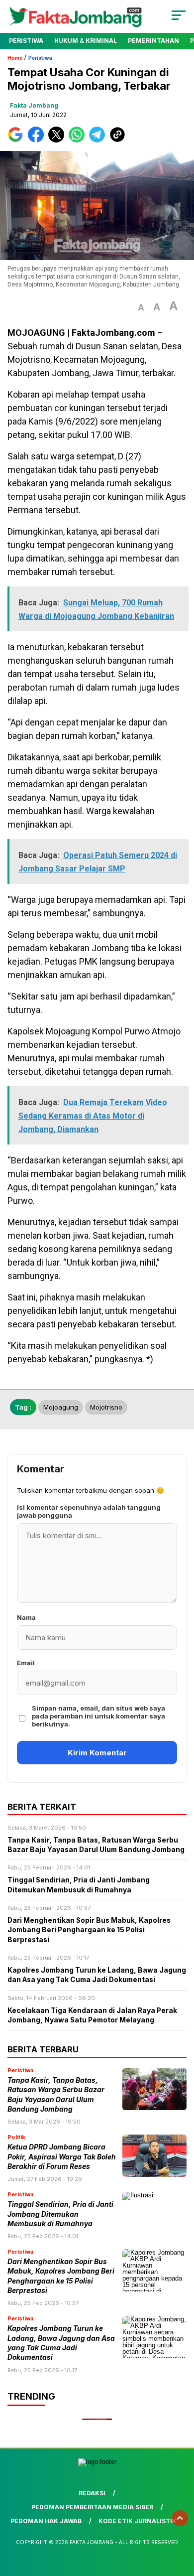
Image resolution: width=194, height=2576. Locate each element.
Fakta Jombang (34, 105)
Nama (26, 1617)
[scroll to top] (180, 2518)
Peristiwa (26, 41)
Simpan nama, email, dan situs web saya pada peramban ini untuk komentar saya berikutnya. (98, 1716)
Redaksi (92, 2493)
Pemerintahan (153, 41)
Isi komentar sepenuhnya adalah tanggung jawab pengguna (89, 1511)
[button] (141, 308)
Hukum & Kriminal (86, 41)
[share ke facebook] (38, 140)
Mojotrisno (106, 1407)
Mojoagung (61, 1407)
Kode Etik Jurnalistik (138, 2521)
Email (26, 1663)
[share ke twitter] (58, 140)
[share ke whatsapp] (79, 140)
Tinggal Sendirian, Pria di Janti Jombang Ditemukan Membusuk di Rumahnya (60, 2214)
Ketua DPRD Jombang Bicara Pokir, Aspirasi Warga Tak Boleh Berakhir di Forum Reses (62, 2157)
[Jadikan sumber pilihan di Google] (18, 140)
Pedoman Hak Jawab (46, 2521)
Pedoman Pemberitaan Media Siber (92, 2507)
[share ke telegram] (98, 140)
